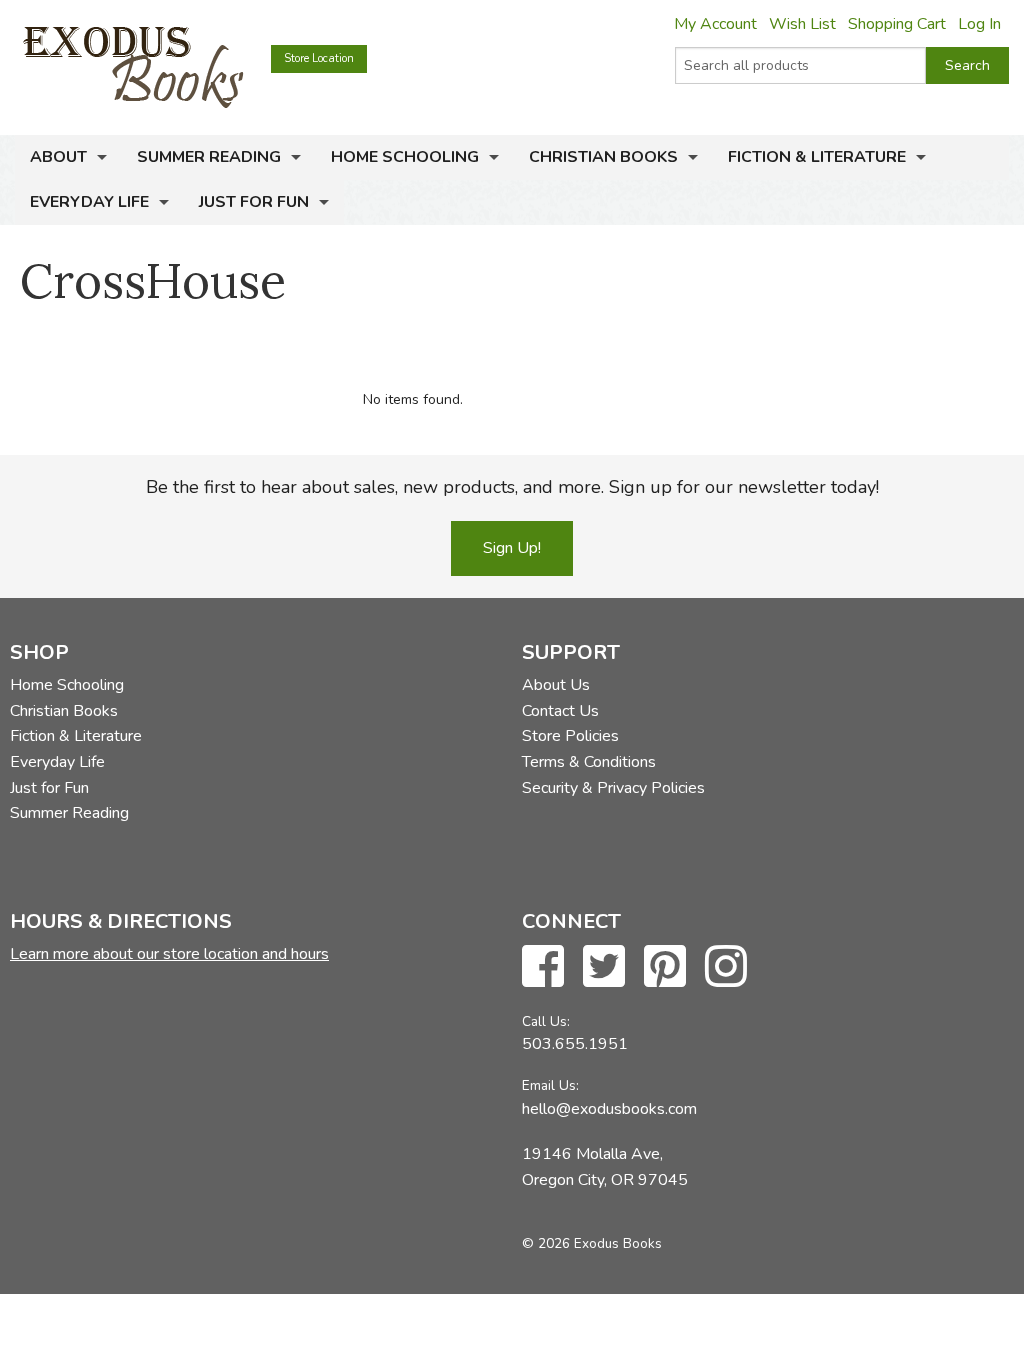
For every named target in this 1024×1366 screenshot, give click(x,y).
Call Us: (546, 1021)
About (58, 157)
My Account (715, 24)
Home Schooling (405, 157)
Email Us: (550, 1085)
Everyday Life (89, 202)
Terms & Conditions (589, 762)
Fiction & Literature (817, 157)
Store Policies (570, 736)
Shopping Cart (897, 24)
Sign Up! (512, 548)
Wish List (802, 24)
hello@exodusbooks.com (609, 1109)
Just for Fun (254, 202)
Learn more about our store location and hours (169, 954)
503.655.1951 (575, 1044)
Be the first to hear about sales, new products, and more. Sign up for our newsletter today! (512, 487)
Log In (979, 24)
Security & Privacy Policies (613, 788)
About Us (556, 685)
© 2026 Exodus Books (592, 1243)
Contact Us (560, 711)
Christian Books (603, 157)
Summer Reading (209, 157)
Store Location (319, 58)
